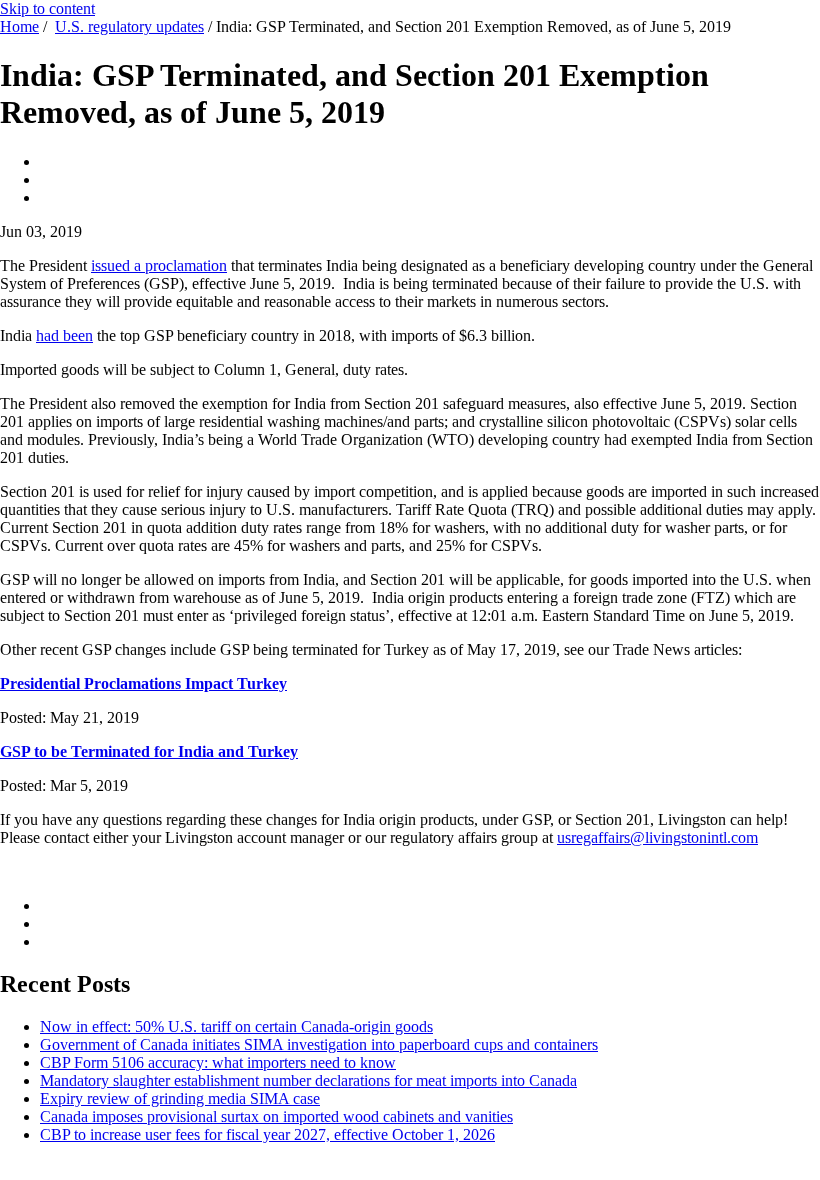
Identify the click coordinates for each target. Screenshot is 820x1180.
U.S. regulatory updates (129, 26)
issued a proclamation (159, 265)
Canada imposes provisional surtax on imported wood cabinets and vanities (276, 1116)
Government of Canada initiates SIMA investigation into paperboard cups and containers (319, 1044)
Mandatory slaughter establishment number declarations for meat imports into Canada (308, 1080)
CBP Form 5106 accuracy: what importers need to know (218, 1062)
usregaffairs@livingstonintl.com (657, 837)
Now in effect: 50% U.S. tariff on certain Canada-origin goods (236, 1026)
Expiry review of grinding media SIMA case (180, 1098)
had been (64, 335)
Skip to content (47, 8)
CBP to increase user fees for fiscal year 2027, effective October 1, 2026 (267, 1134)
